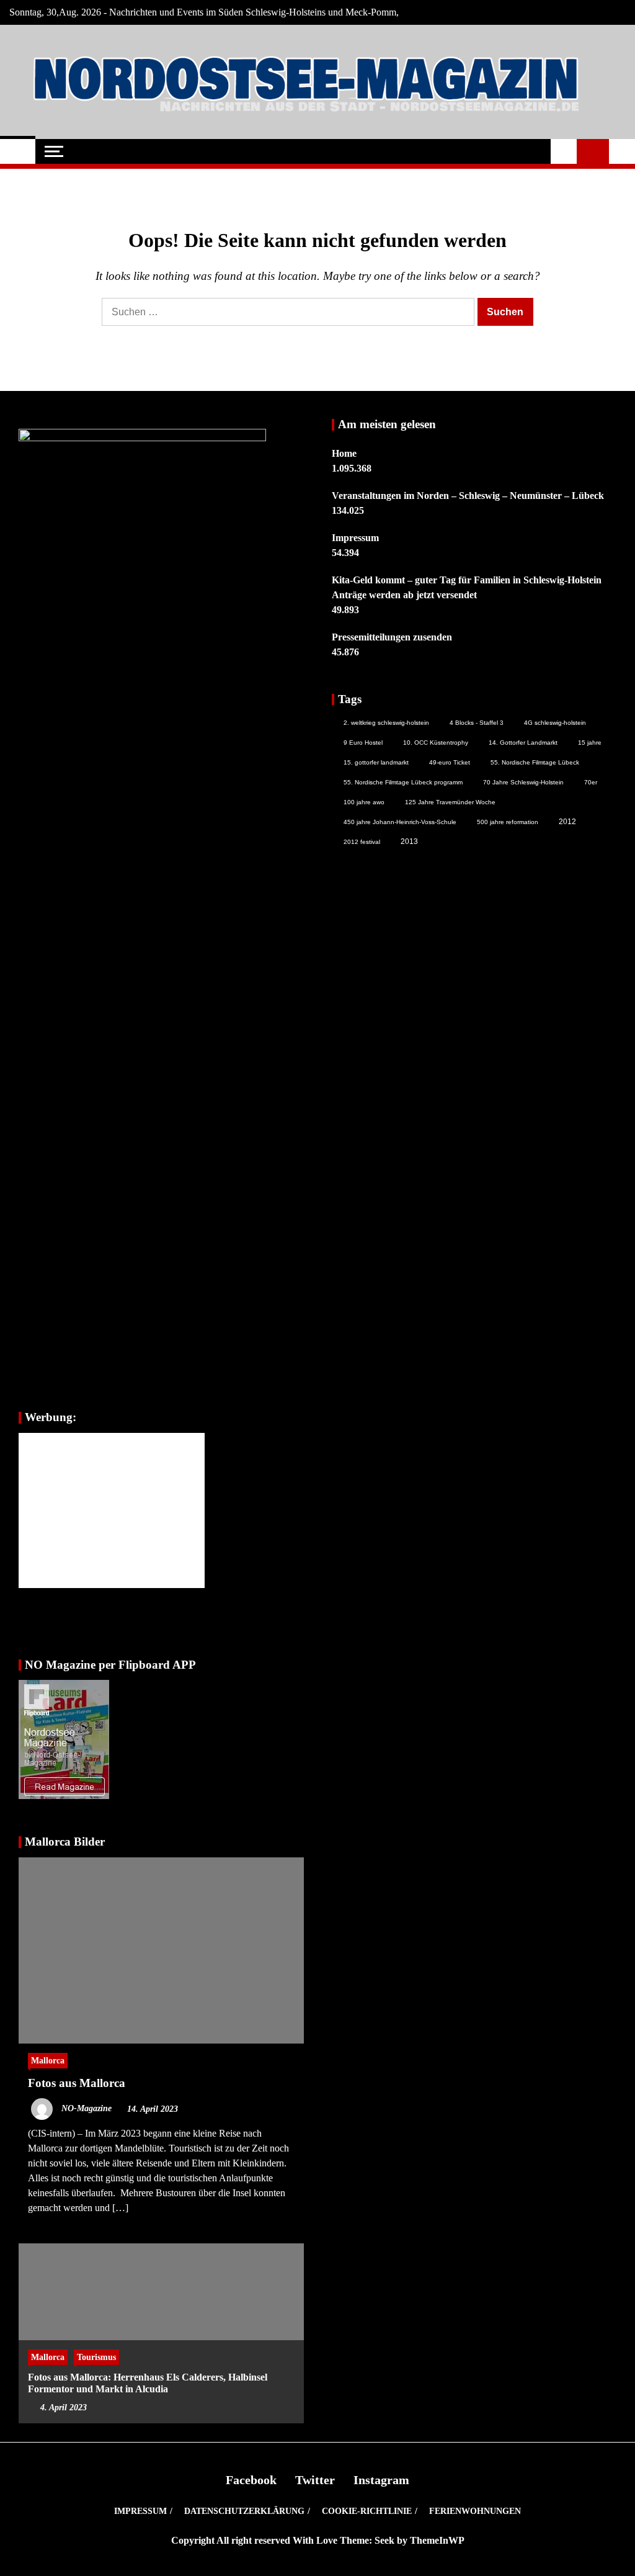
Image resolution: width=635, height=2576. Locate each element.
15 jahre (590, 743)
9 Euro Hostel (363, 743)
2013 (409, 841)
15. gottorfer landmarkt (376, 762)
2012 (567, 822)
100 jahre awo (364, 802)
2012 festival (362, 842)
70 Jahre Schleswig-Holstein (523, 782)
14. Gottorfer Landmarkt (523, 743)
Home (344, 453)
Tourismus (96, 2357)
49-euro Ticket (450, 762)
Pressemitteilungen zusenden (392, 637)
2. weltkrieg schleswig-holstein (386, 723)
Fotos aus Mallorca (77, 2083)
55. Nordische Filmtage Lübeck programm (403, 782)
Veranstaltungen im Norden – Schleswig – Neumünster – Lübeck (468, 496)
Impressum (355, 538)
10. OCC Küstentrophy (436, 743)
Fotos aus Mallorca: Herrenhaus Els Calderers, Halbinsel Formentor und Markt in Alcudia (148, 2383)
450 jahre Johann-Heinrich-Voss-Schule (400, 822)
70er (591, 782)
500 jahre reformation (508, 822)
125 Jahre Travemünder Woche (450, 802)
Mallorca (48, 2060)
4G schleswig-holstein (555, 723)
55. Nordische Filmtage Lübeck (535, 762)
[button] (564, 151)
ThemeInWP (437, 2540)
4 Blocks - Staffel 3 (477, 723)
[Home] (18, 151)
